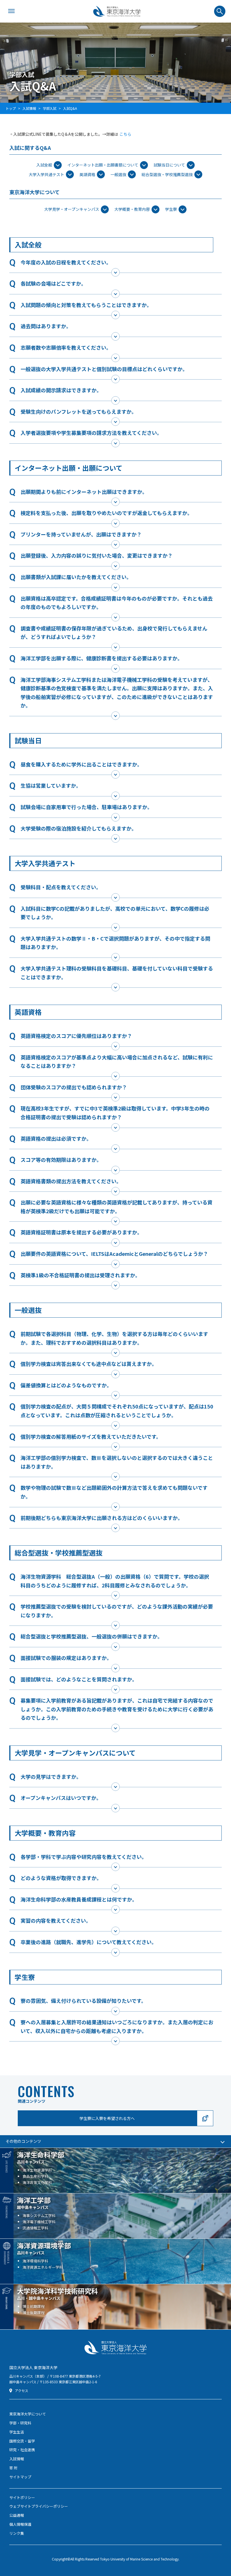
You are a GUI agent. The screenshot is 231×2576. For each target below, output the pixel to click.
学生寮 (171, 209)
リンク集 (17, 2533)
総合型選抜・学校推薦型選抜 (167, 174)
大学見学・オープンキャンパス (72, 209)
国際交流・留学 (22, 2441)
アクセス (22, 2391)
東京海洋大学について (28, 2414)
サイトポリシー (22, 2497)
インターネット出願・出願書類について (103, 165)
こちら (125, 134)
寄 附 (13, 2468)
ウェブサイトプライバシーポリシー (39, 2506)
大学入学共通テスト (46, 174)
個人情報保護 (20, 2524)
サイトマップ (20, 2477)
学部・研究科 (20, 2423)
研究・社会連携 (22, 2450)
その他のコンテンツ (23, 2141)
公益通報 (17, 2515)
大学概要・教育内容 (132, 209)
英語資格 (87, 174)
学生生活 (17, 2432)
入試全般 (44, 165)
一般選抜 (118, 174)
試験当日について (169, 165)
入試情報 (17, 2459)
